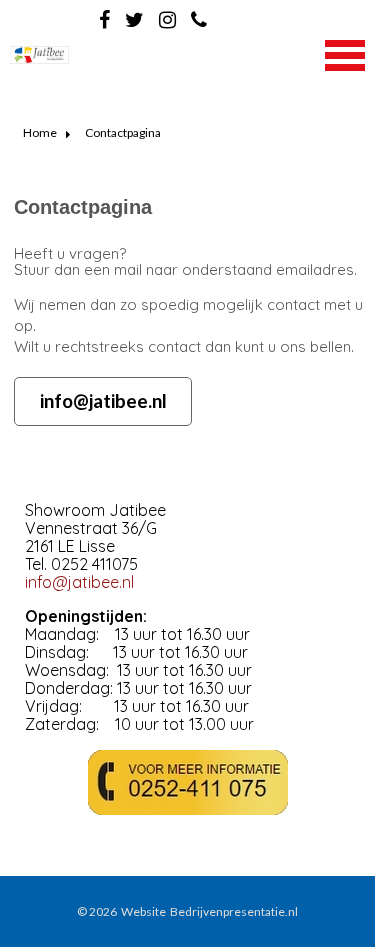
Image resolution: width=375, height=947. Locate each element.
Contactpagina (123, 132)
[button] (345, 53)
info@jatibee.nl (103, 400)
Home (40, 132)
